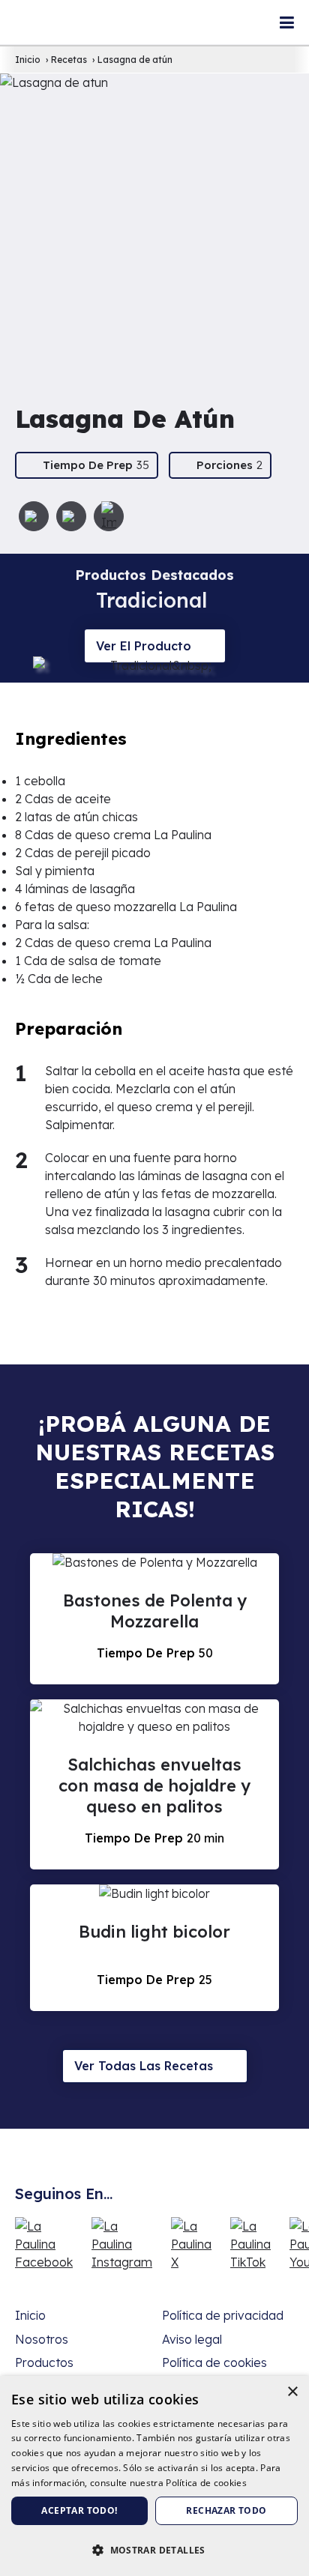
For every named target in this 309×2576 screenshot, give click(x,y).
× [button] (292, 2392)
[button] (154, 2550)
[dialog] (154, 2476)
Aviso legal (192, 2339)
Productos (44, 2362)
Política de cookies (214, 2362)
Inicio (30, 2315)
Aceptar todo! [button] (79, 2510)
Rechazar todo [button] (226, 2510)
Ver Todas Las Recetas (144, 2066)
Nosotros (42, 2339)
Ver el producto (144, 646)
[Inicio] (43, 9)
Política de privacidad (223, 2315)
